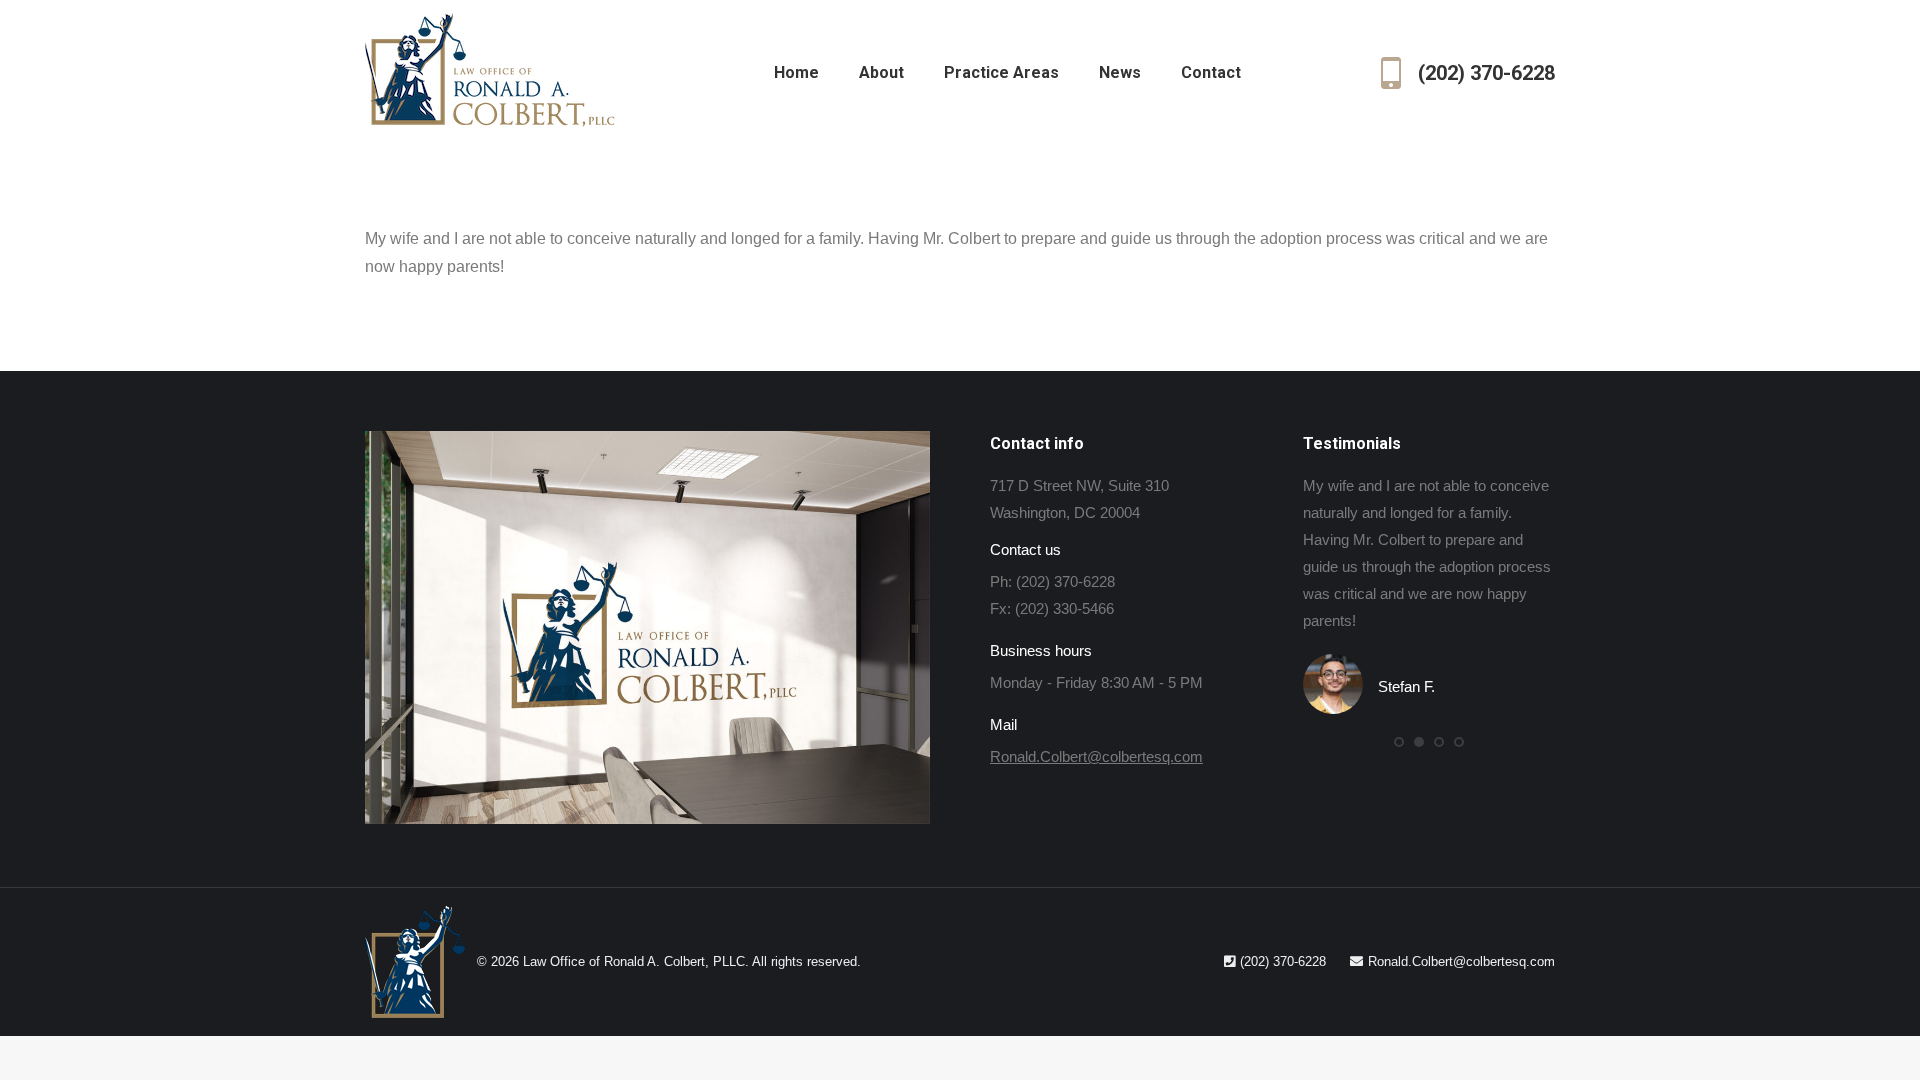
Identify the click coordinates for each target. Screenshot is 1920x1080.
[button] (1399, 742)
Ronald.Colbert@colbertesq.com (1096, 756)
